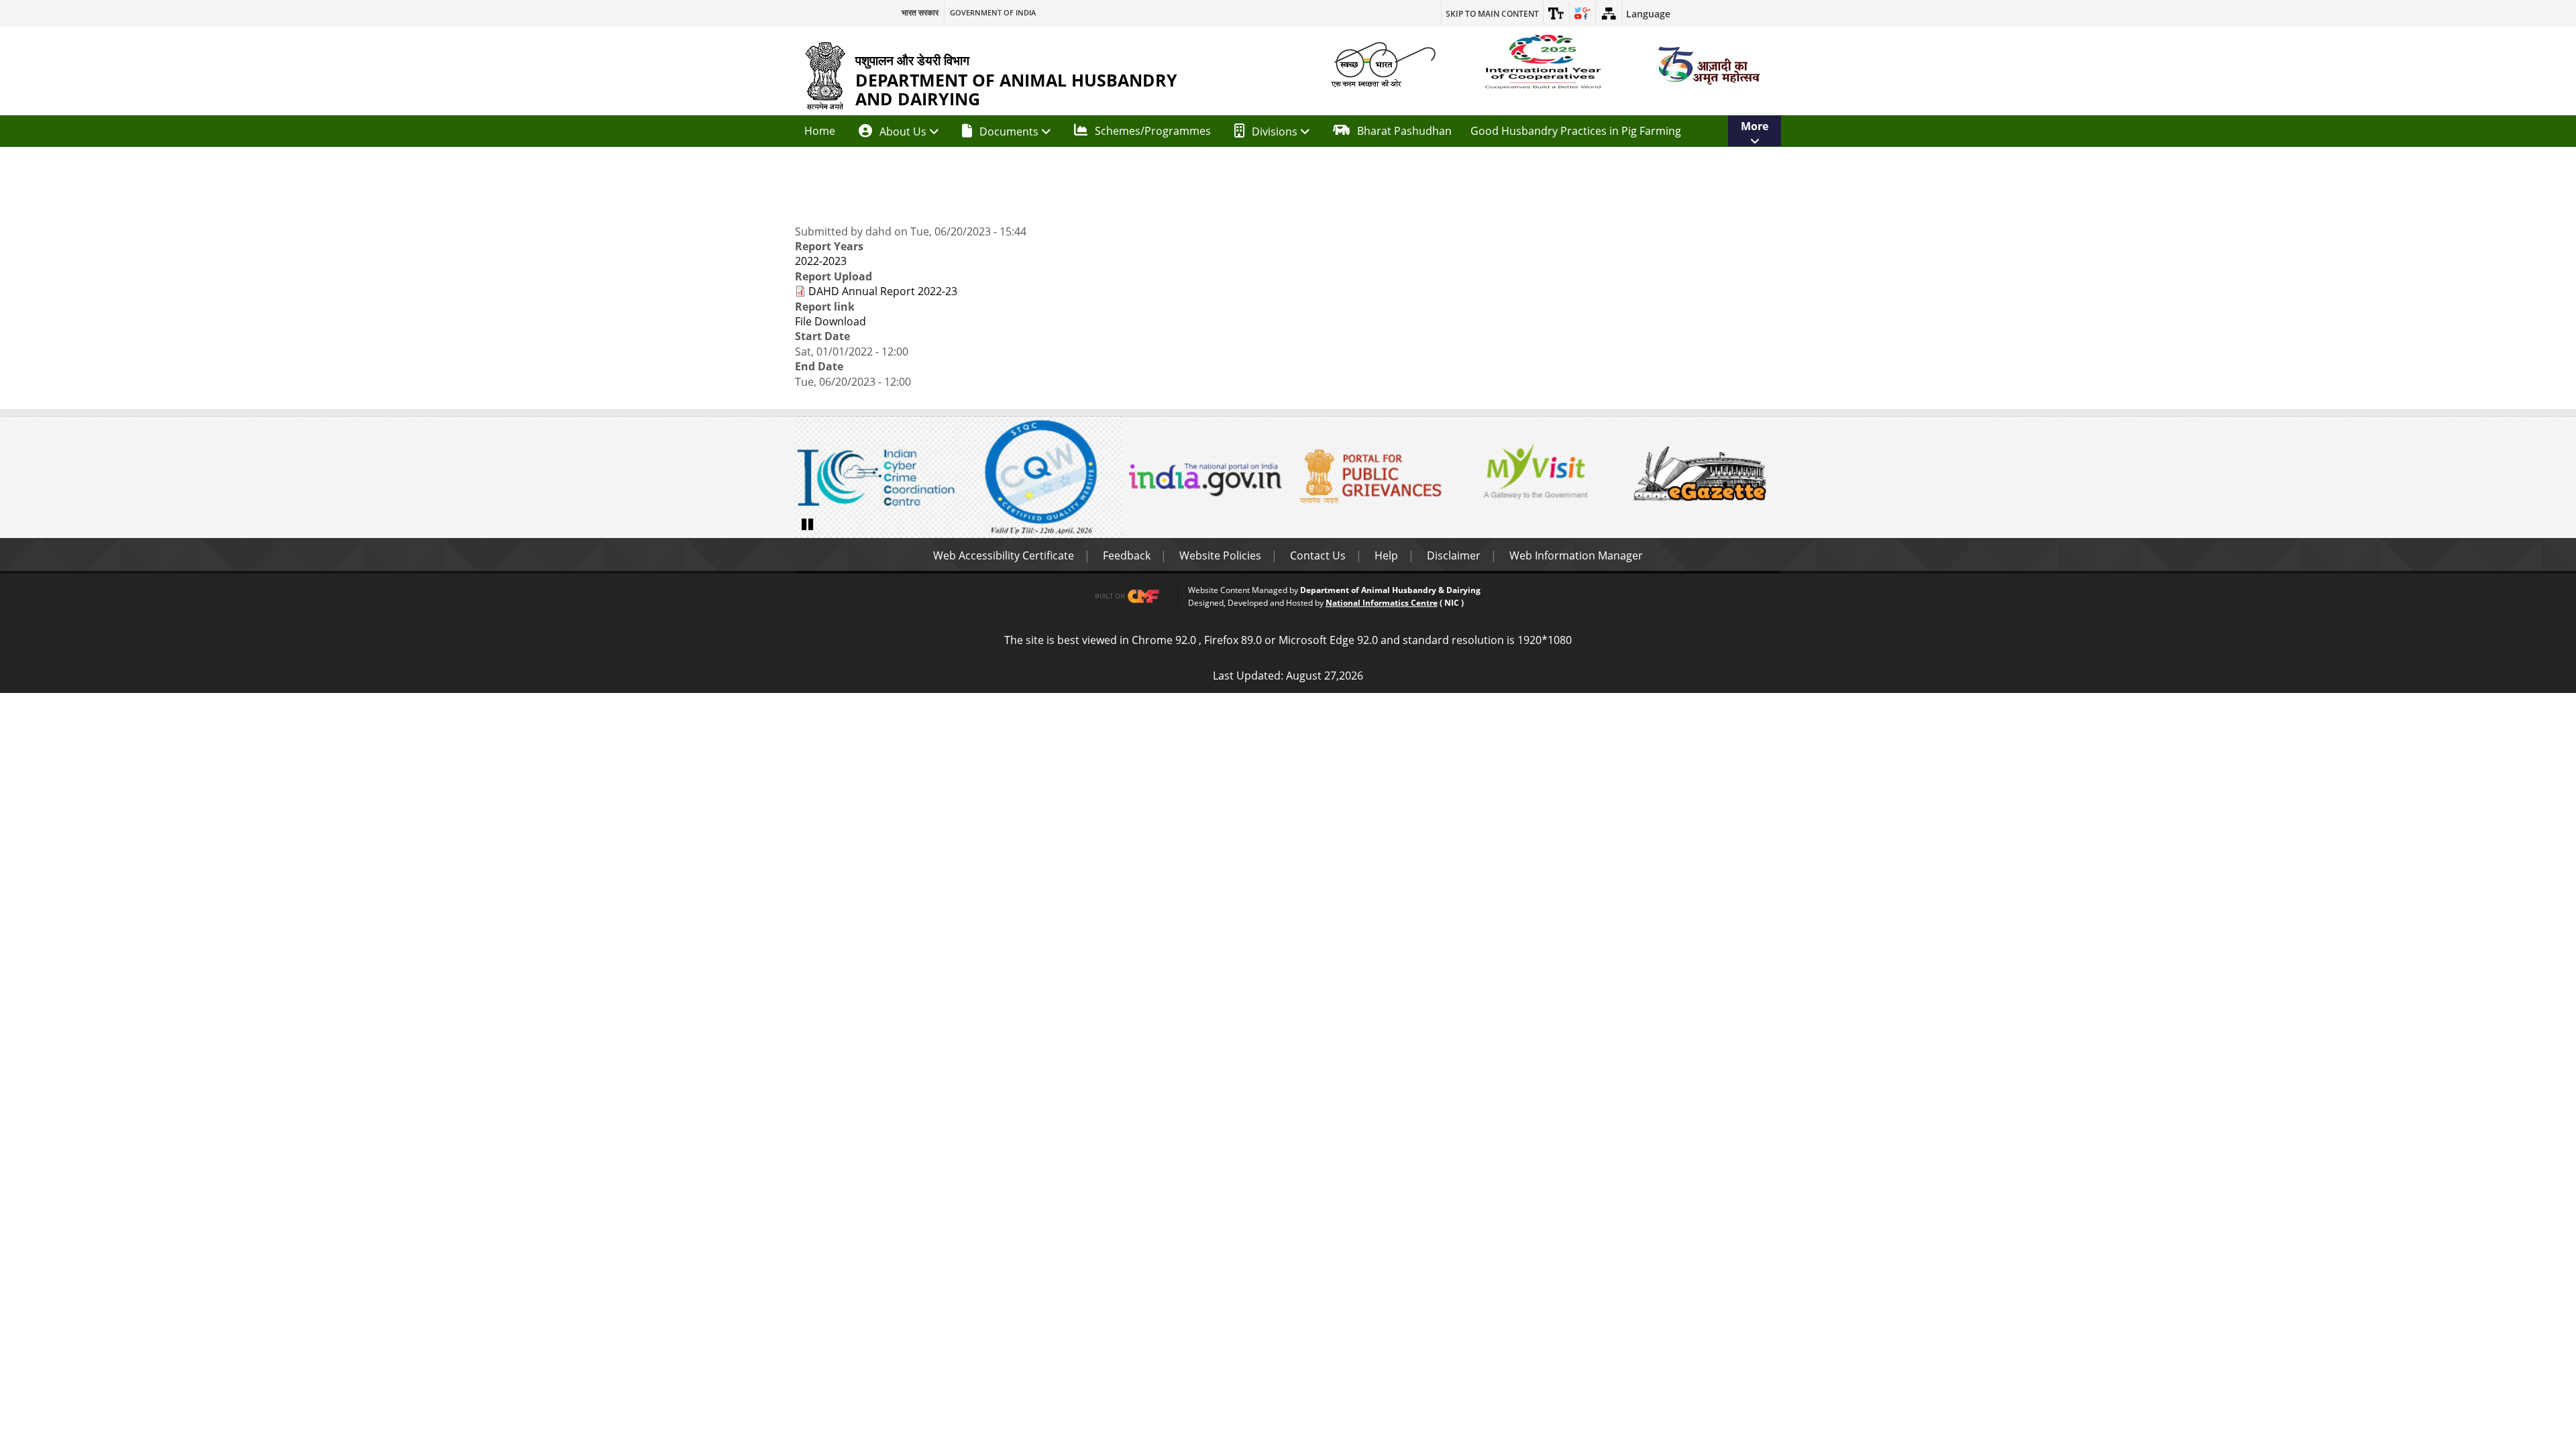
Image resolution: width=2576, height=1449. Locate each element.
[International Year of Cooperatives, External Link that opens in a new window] (1543, 62)
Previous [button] (808, 479)
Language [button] (1648, 14)
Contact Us (1318, 555)
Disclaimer (1454, 555)
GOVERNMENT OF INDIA (993, 13)
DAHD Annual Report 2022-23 (883, 291)
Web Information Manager (1576, 555)
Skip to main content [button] (1492, 14)
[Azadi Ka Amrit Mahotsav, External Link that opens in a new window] (1707, 65)
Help (1386, 555)
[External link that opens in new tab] (1134, 596)
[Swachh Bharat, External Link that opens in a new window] (1383, 63)
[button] (1556, 13)
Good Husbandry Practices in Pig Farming (1576, 131)
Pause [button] (808, 523)
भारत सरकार (920, 13)
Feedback (1127, 555)
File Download (830, 321)
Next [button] (1768, 479)
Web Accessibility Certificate (1004, 555)
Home (820, 131)
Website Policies (1220, 555)
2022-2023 (821, 261)
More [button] (1755, 126)
